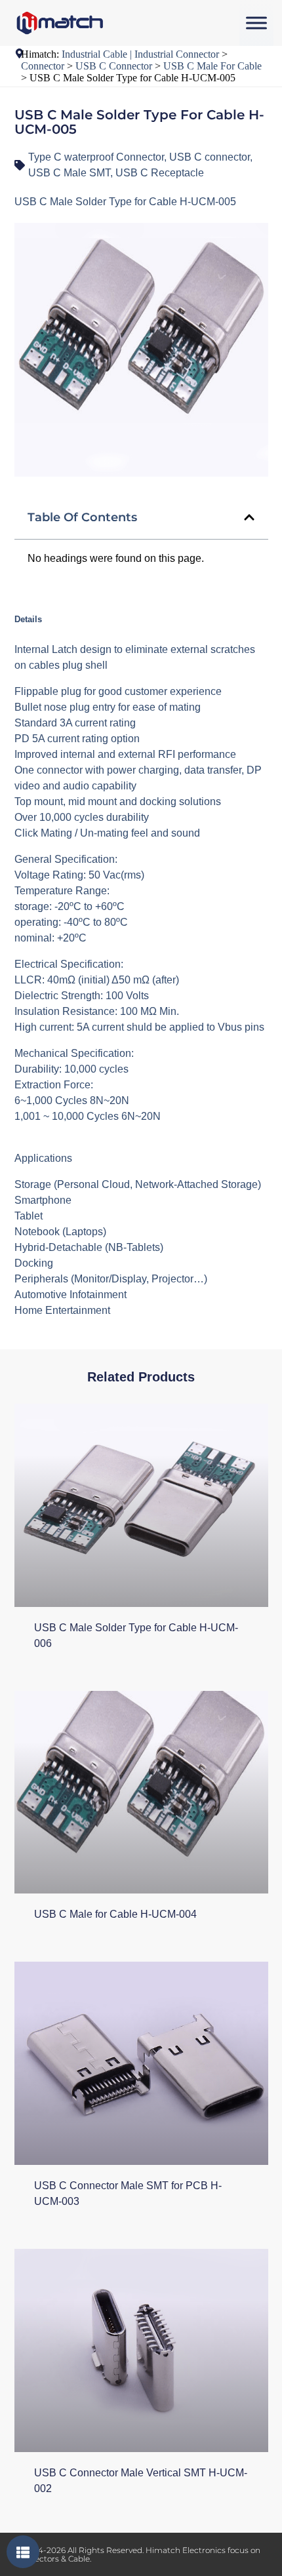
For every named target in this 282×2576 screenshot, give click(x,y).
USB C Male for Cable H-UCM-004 (115, 1914)
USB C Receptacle (160, 173)
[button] (249, 517)
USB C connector (210, 157)
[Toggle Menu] (256, 23)
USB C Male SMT (69, 173)
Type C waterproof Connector (96, 157)
